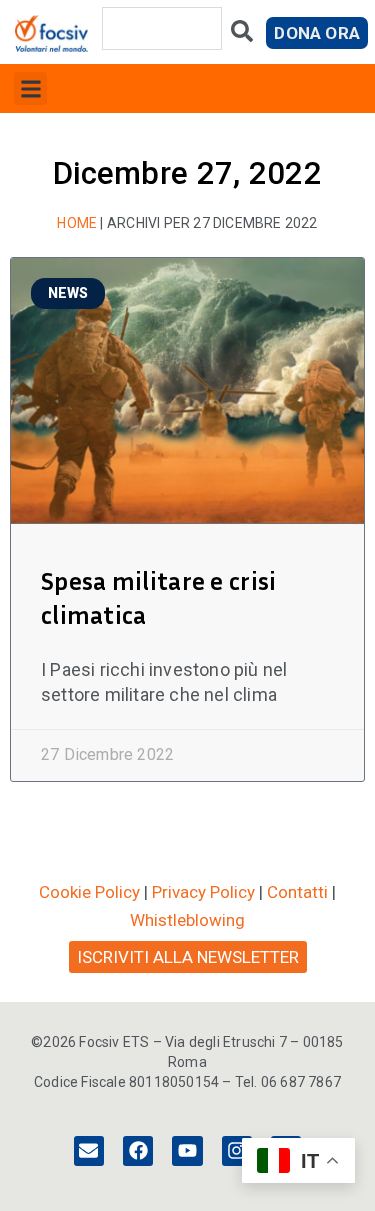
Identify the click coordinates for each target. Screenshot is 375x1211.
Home (77, 223)
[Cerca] (242, 35)
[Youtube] (187, 1151)
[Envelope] (89, 1151)
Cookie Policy (89, 892)
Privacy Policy (203, 892)
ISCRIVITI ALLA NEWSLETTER (188, 957)
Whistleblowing (187, 920)
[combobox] (162, 28)
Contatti (297, 892)
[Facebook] (138, 1151)
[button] (30, 88)
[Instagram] (237, 1151)
